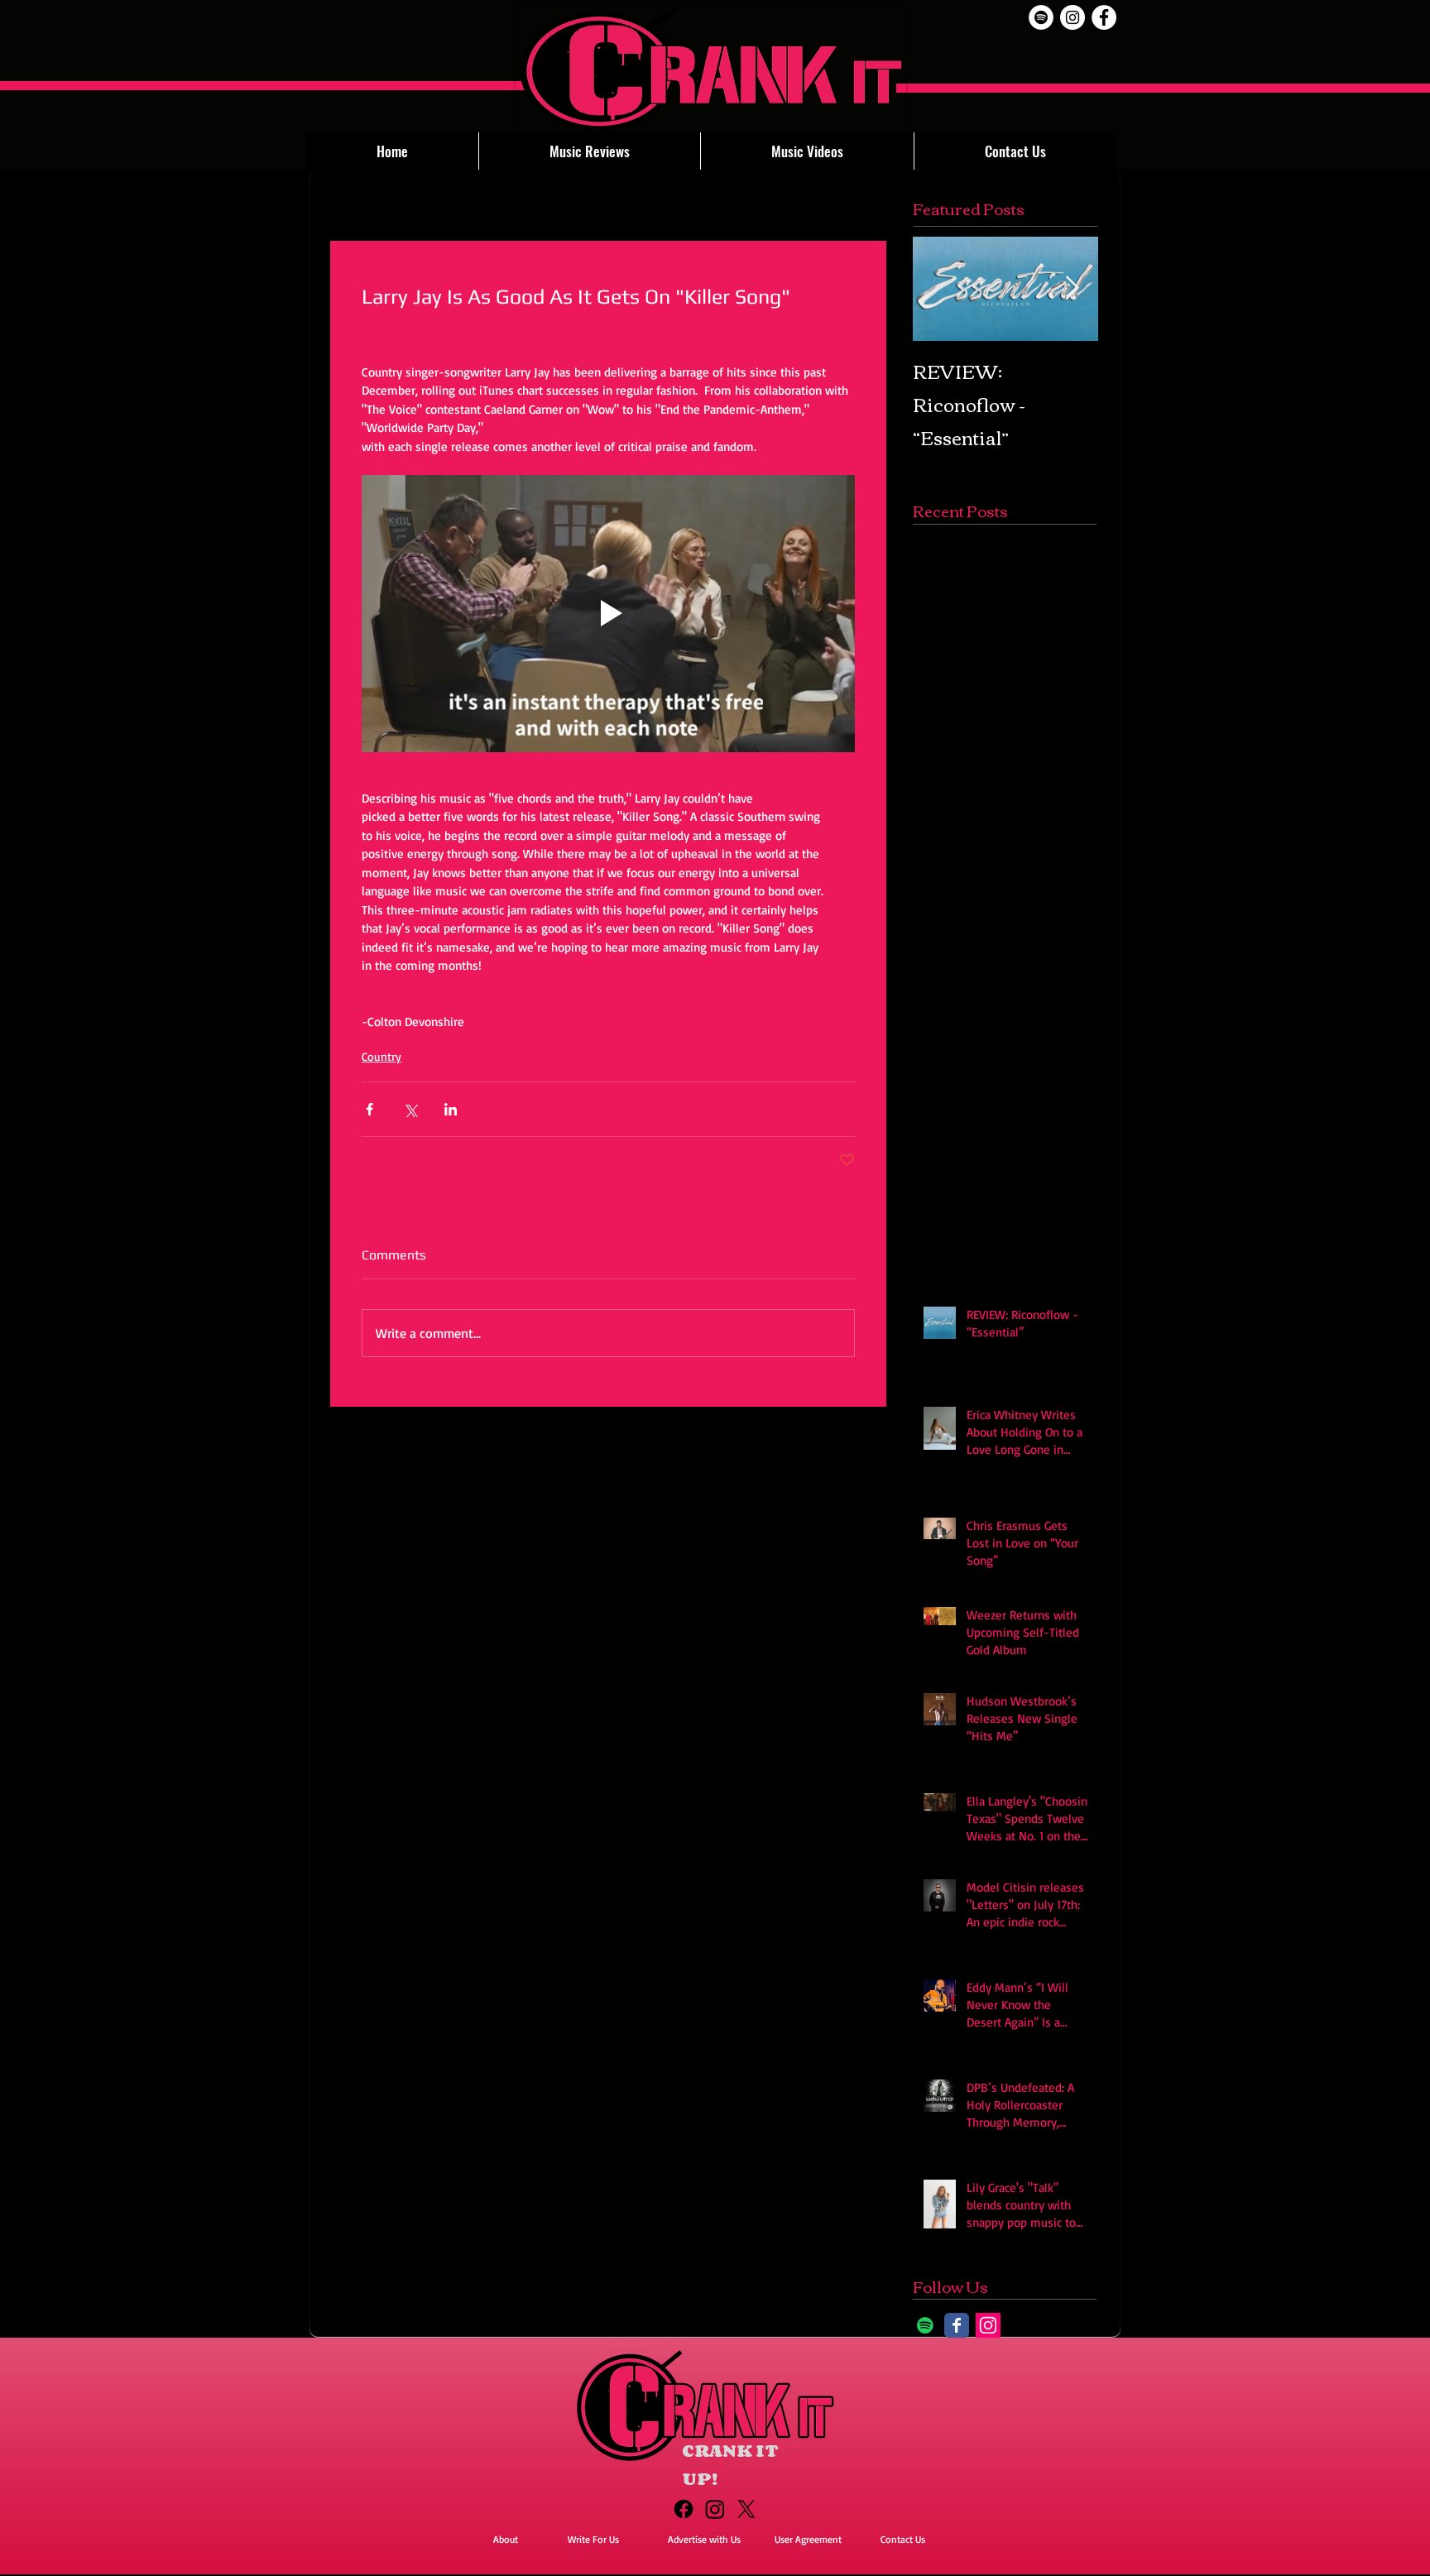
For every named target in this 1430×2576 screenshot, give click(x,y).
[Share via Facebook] (369, 1109)
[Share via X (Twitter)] (410, 1109)
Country (381, 1056)
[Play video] (608, 614)
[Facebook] (684, 2509)
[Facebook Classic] (957, 2325)
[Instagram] (988, 2325)
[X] (746, 2509)
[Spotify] (1041, 17)
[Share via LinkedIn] (451, 1109)
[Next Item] (1072, 288)
